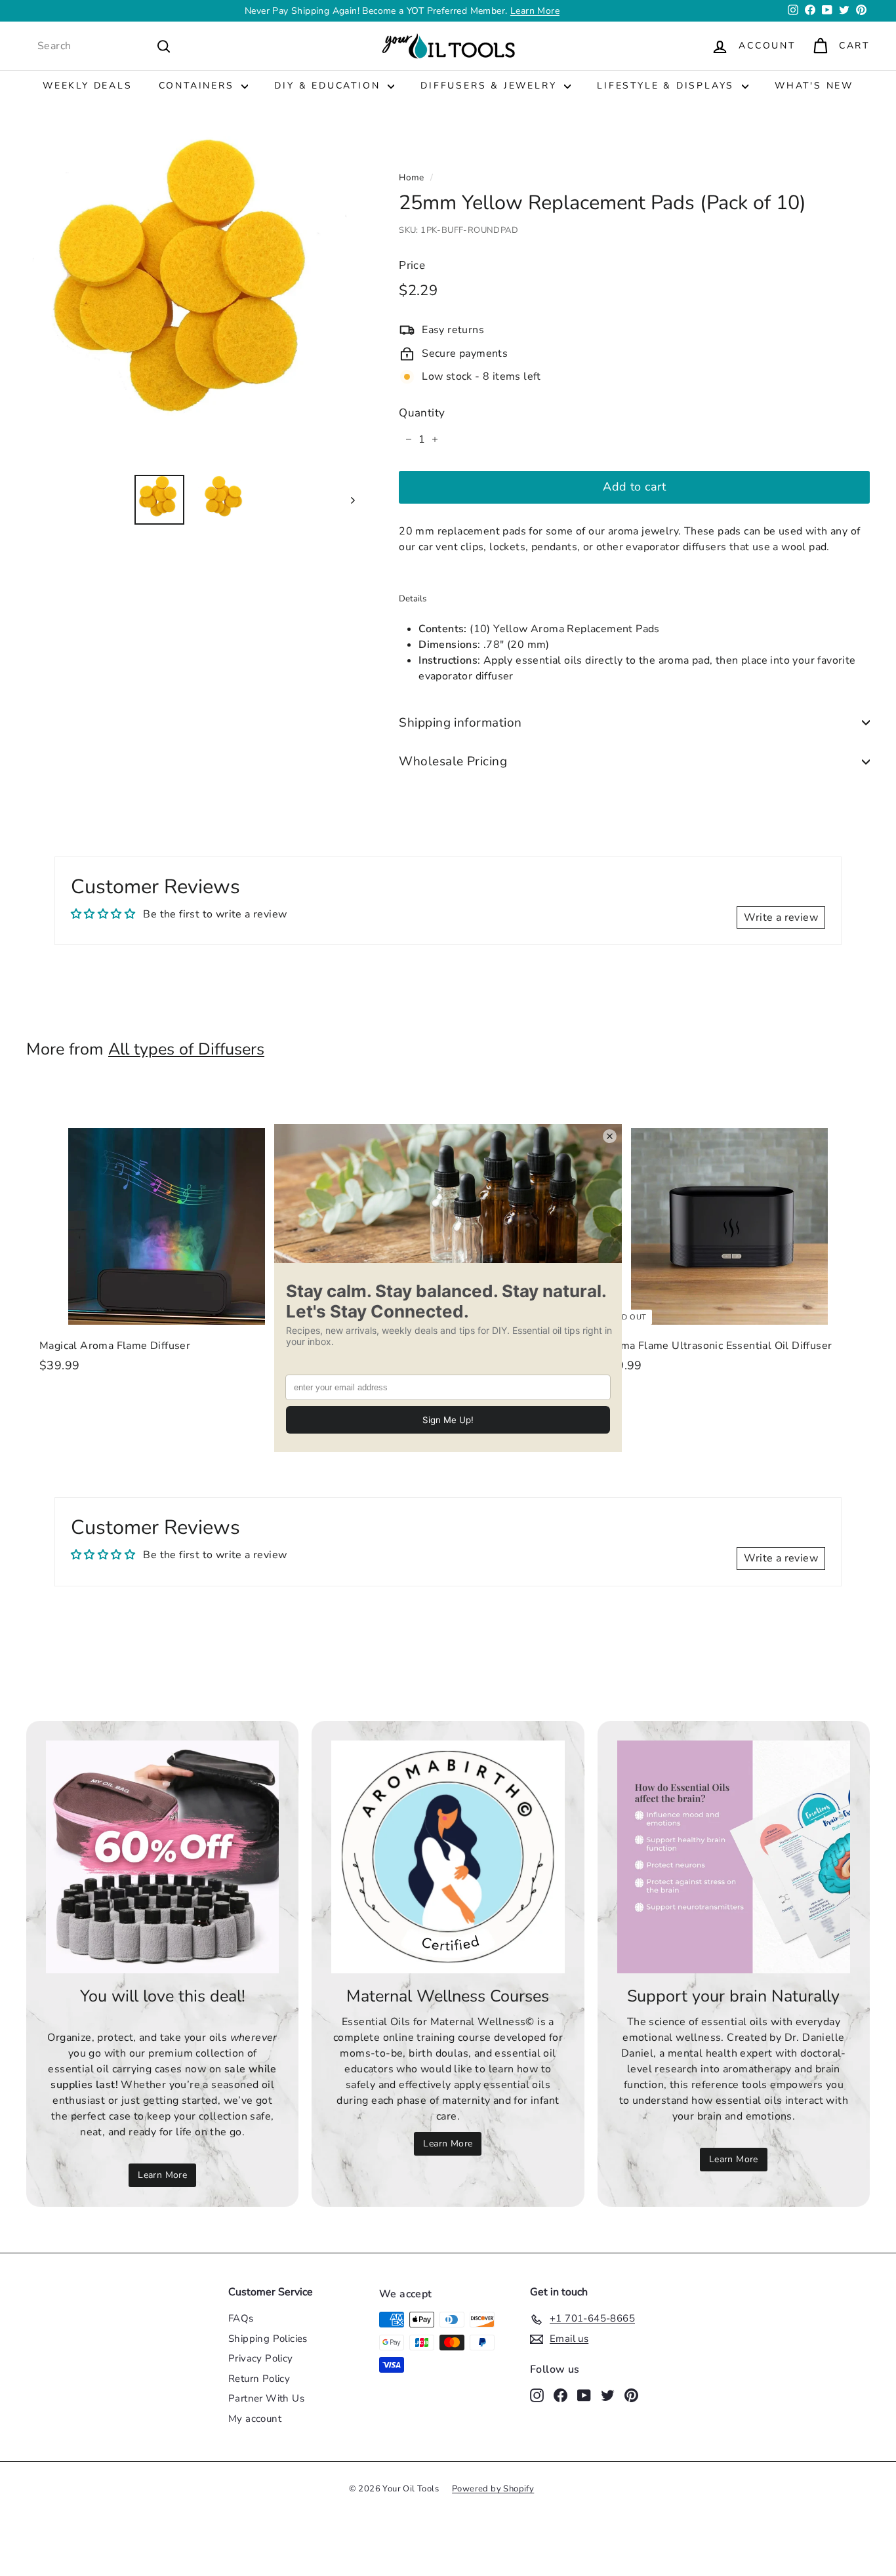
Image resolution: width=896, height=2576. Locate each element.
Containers (199, 86)
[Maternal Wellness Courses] (448, 1857)
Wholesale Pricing (453, 761)
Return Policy (259, 2379)
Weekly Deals (88, 86)
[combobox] (104, 46)
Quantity (422, 413)
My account (255, 2419)
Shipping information (460, 723)
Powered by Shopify (493, 2489)
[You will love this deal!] (162, 1857)
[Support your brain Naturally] (734, 1857)
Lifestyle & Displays (668, 86)
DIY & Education (329, 86)
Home (412, 177)
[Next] (347, 500)
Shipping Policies (268, 2339)
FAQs (241, 2318)
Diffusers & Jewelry (491, 86)
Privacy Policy (261, 2358)
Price (412, 265)
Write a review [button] (781, 917)
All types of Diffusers (186, 1049)
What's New (814, 86)
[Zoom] (191, 299)
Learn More (162, 2175)
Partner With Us (266, 2398)
